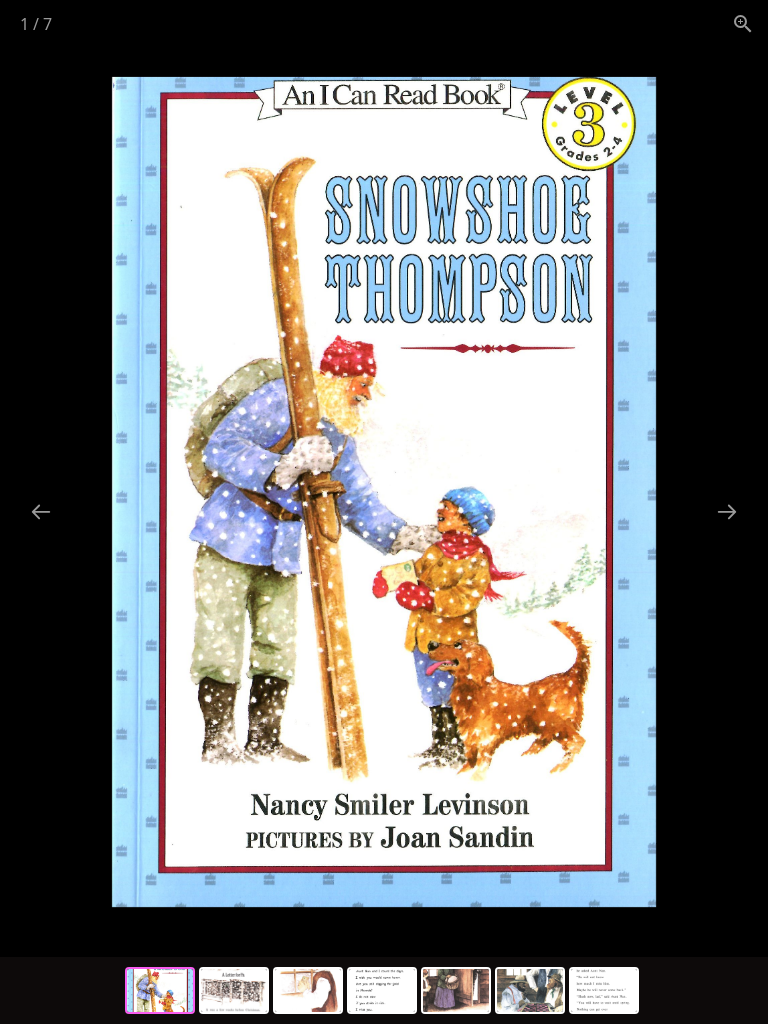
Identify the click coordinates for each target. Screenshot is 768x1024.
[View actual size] (743, 23)
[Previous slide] (41, 511)
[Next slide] (727, 511)
